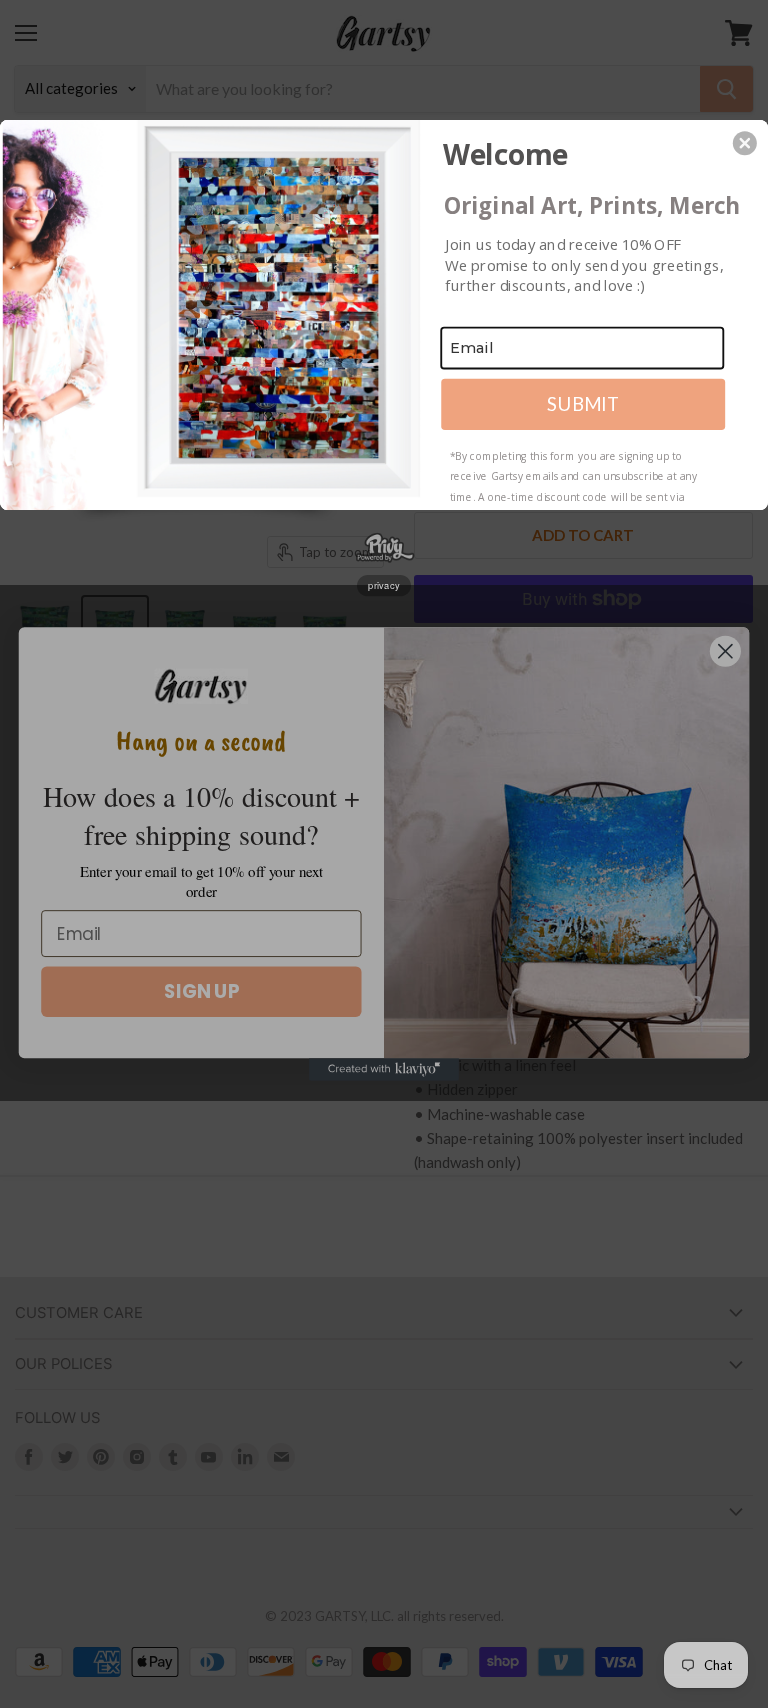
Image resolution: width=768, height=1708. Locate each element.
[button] (745, 143)
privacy (384, 585)
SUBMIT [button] (583, 403)
